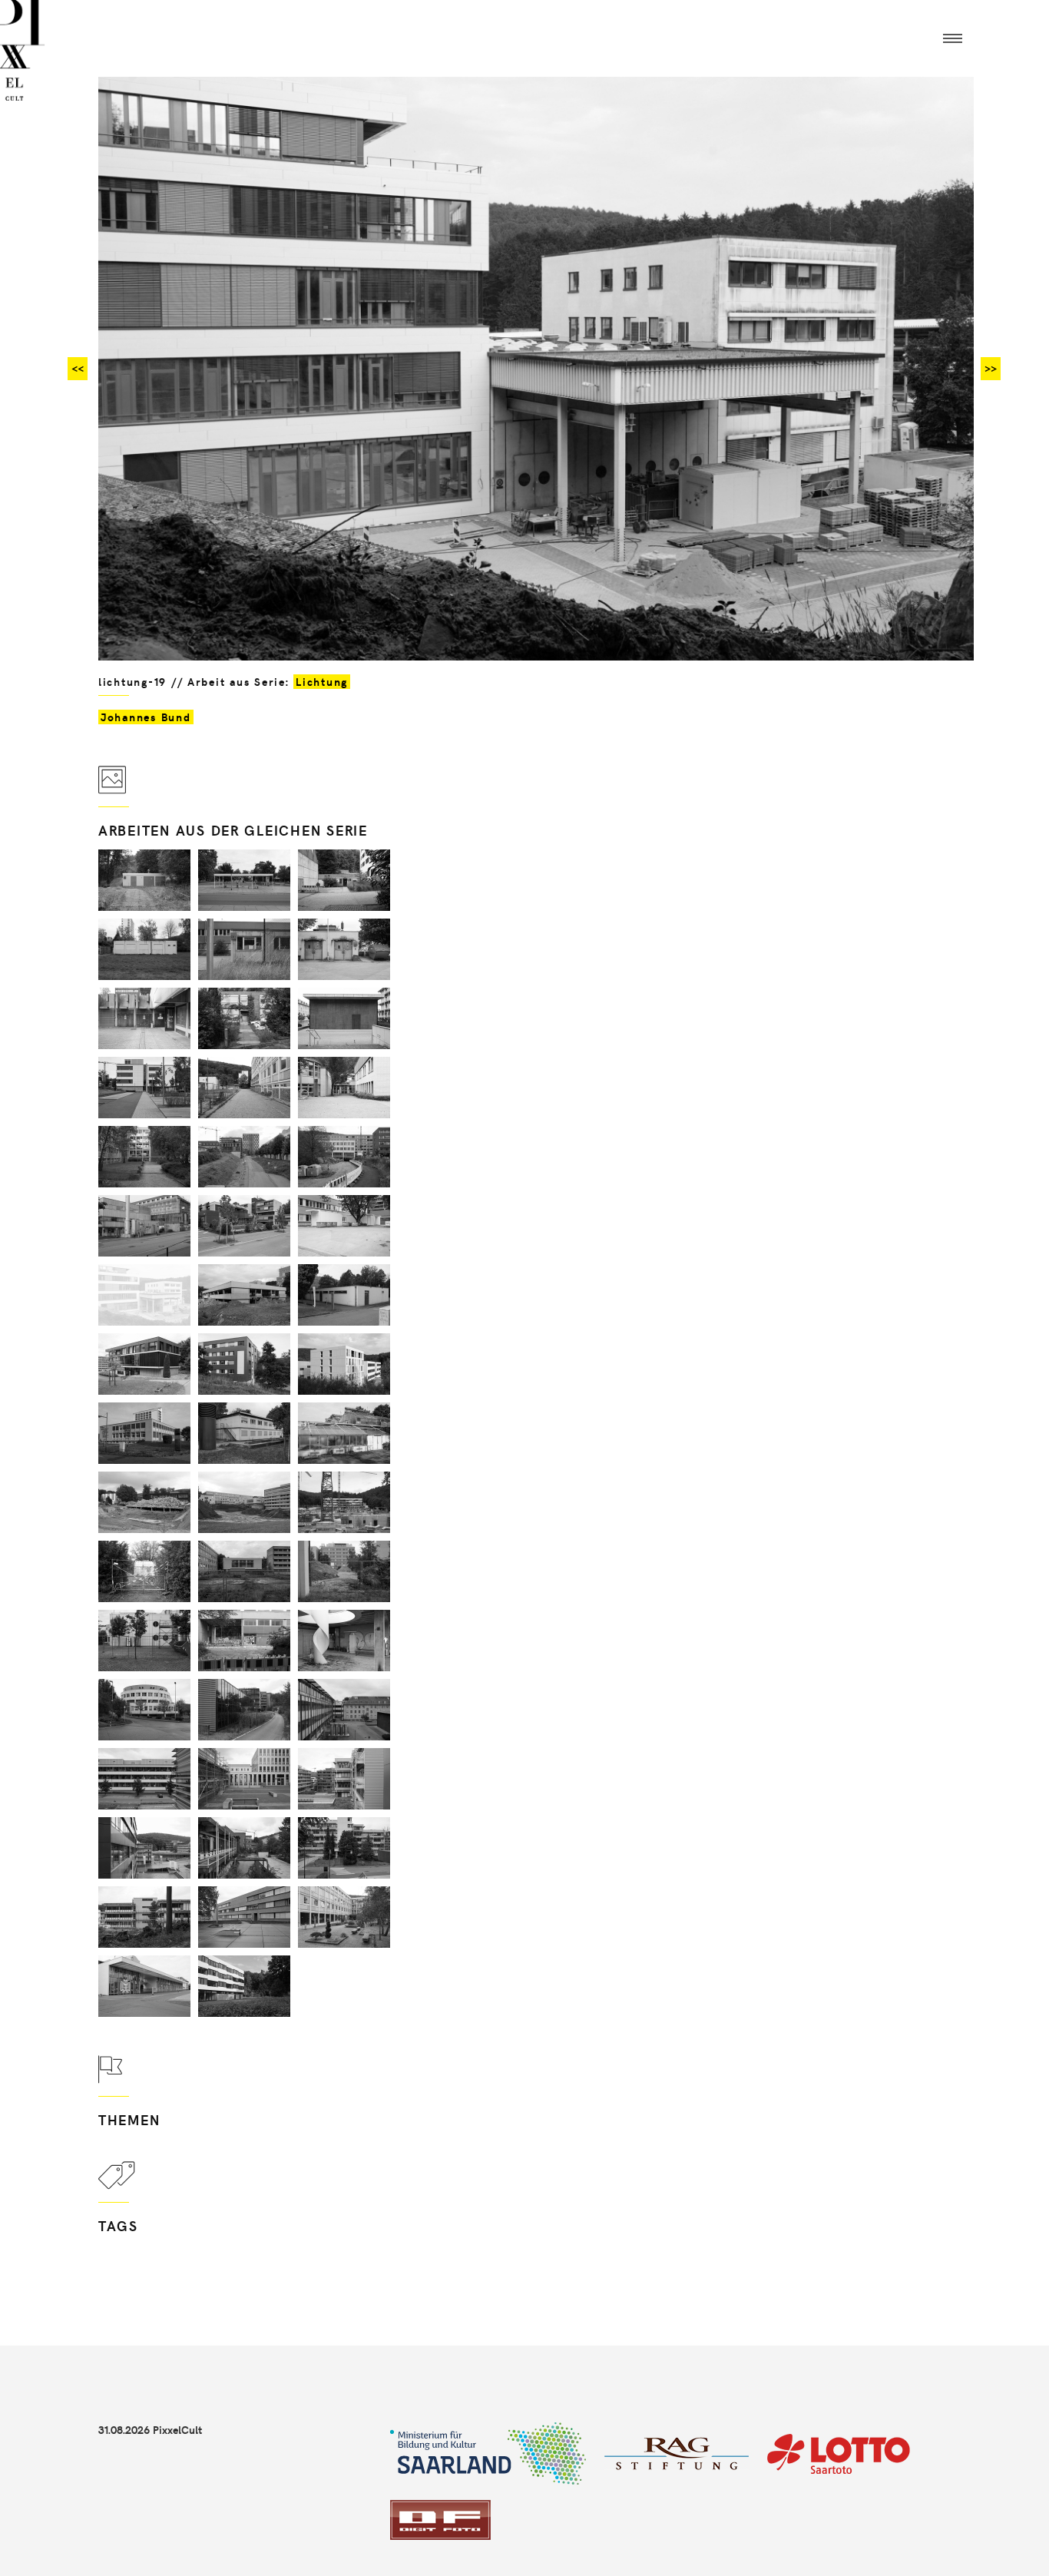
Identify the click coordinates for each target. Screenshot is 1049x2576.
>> (991, 368)
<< (78, 368)
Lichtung (322, 682)
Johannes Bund (146, 717)
